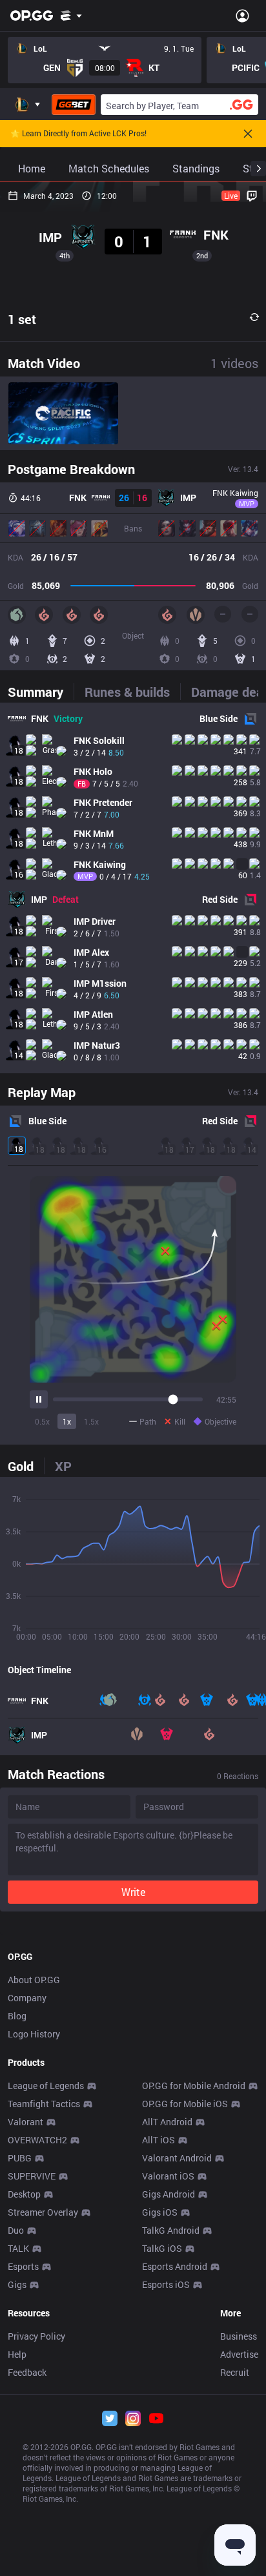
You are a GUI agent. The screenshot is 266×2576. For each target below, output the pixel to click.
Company (27, 1998)
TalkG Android (171, 2230)
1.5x (91, 1421)
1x (67, 1421)
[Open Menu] (242, 15)
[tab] (41, 692)
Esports (23, 2266)
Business (239, 2336)
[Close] (248, 134)
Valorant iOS (168, 2176)
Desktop (24, 2194)
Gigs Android (169, 2194)
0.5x (42, 1421)
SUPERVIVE (32, 2176)
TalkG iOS (162, 2248)
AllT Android (167, 2122)
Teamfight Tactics (44, 2104)
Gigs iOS (160, 2212)
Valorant (26, 2122)
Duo (16, 2230)
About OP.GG (34, 1980)
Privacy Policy (36, 2336)
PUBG (20, 2158)
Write (133, 1892)
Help (17, 2354)
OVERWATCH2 (37, 2140)
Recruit (235, 2372)
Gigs (17, 2284)
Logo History (34, 2034)
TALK (18, 2248)
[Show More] (71, 15)
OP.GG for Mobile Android (194, 2086)
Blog (17, 2016)
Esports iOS (166, 2284)
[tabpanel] (133, 888)
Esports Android (175, 2266)
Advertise (239, 2354)
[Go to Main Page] (32, 15)
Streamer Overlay (43, 2212)
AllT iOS (159, 2140)
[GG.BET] (74, 105)
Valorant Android (177, 2158)
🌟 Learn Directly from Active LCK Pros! (78, 134)
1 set (22, 319)
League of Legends (46, 2086)
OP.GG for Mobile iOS (185, 2104)
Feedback (27, 2372)
